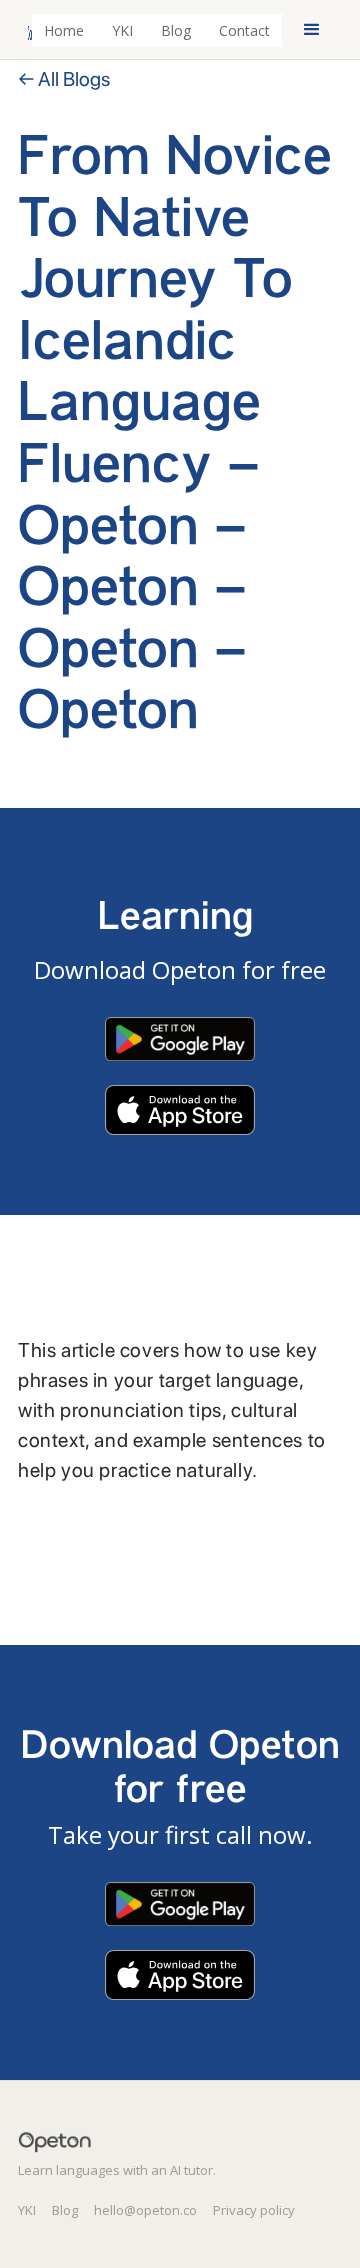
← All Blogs (64, 79)
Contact (244, 30)
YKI (122, 30)
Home (64, 30)
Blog (176, 30)
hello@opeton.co (145, 2210)
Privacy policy (254, 2210)
